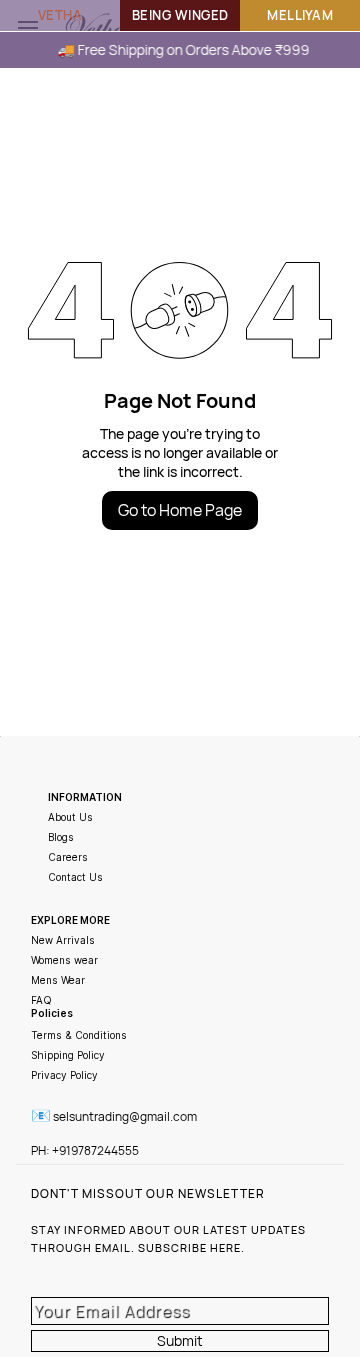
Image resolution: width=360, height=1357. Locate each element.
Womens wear (64, 960)
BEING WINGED (180, 15)
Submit (180, 1340)
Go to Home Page (180, 510)
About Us (70, 817)
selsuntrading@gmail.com (125, 1116)
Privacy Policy (64, 1075)
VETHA (60, 15)
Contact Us (75, 877)
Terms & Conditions (79, 1035)
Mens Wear (58, 980)
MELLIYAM (300, 15)
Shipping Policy (68, 1055)
